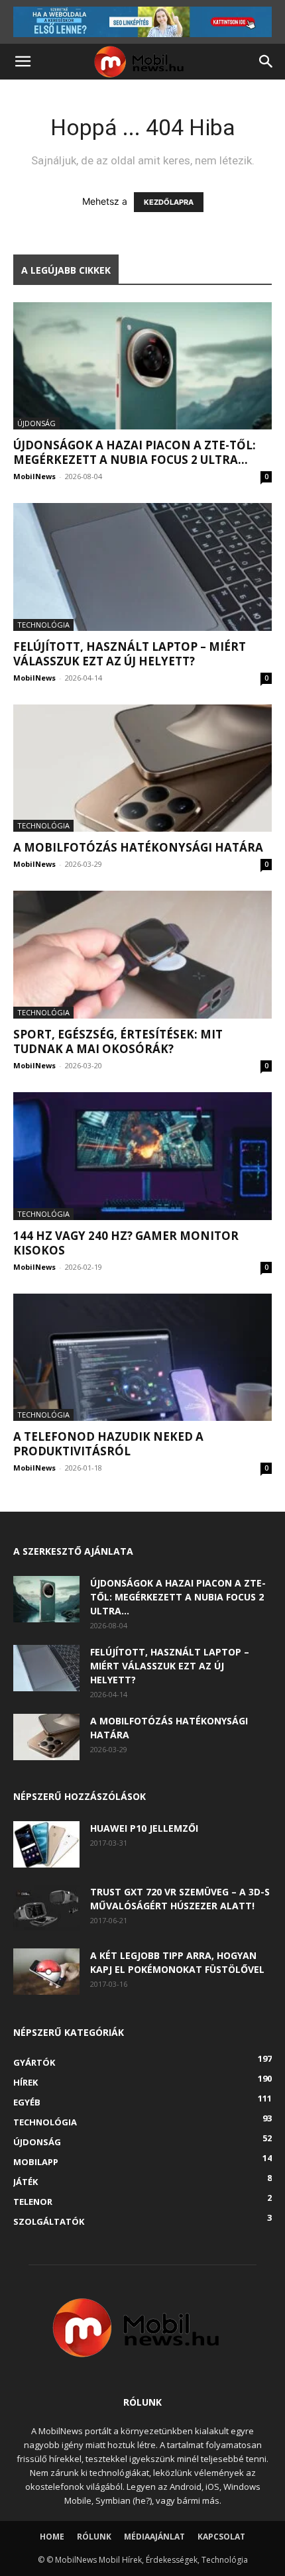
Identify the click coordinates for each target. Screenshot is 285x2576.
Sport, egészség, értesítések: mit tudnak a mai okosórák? (118, 1041)
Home (52, 2537)
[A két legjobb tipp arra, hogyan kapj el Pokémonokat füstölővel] (46, 1972)
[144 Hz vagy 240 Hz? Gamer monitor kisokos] (142, 1156)
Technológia (43, 625)
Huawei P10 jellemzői (144, 1828)
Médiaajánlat (154, 2537)
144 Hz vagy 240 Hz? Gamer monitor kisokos (126, 1243)
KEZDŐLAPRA (169, 202)
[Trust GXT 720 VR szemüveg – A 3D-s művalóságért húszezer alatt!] (46, 1908)
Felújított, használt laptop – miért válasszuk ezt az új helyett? (130, 654)
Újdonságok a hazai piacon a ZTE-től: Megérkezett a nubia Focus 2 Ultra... (135, 452)
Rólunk (94, 2537)
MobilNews (34, 476)
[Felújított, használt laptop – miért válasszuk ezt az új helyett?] (142, 567)
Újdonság (36, 423)
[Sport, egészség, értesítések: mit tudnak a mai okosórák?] (142, 955)
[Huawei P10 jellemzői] (46, 1844)
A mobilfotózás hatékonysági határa (138, 847)
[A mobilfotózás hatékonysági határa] (142, 768)
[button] (23, 62)
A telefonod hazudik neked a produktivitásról (108, 1444)
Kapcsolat (221, 2537)
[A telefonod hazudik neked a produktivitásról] (142, 1358)
